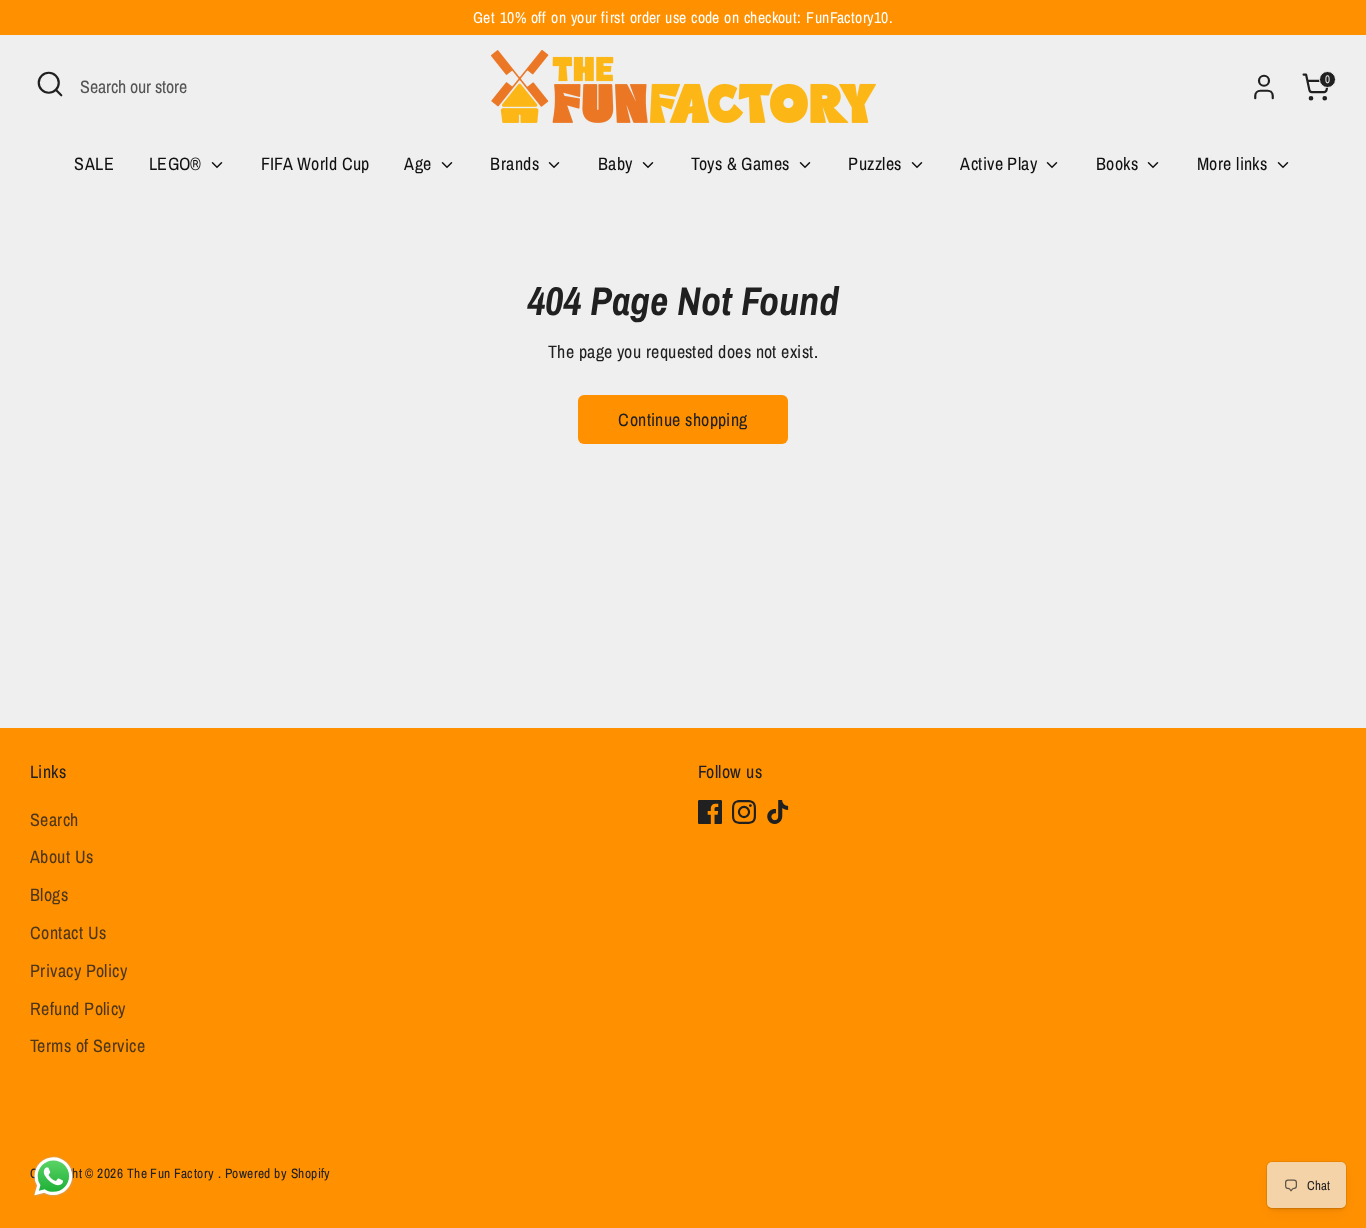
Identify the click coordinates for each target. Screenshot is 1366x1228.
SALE (94, 163)
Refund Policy (78, 1008)
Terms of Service (87, 1045)
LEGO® (178, 163)
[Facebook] (710, 812)
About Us (62, 856)
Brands (516, 163)
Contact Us (68, 932)
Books (1119, 163)
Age (420, 163)
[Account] (1264, 87)
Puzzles (877, 163)
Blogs (49, 894)
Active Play (1000, 163)
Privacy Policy (78, 970)
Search (54, 819)
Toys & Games (742, 163)
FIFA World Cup (315, 163)
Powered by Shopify (278, 1173)
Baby (617, 163)
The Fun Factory (172, 1173)
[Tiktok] (778, 812)
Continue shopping (683, 419)
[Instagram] (744, 812)
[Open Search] (50, 84)
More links (1234, 163)
